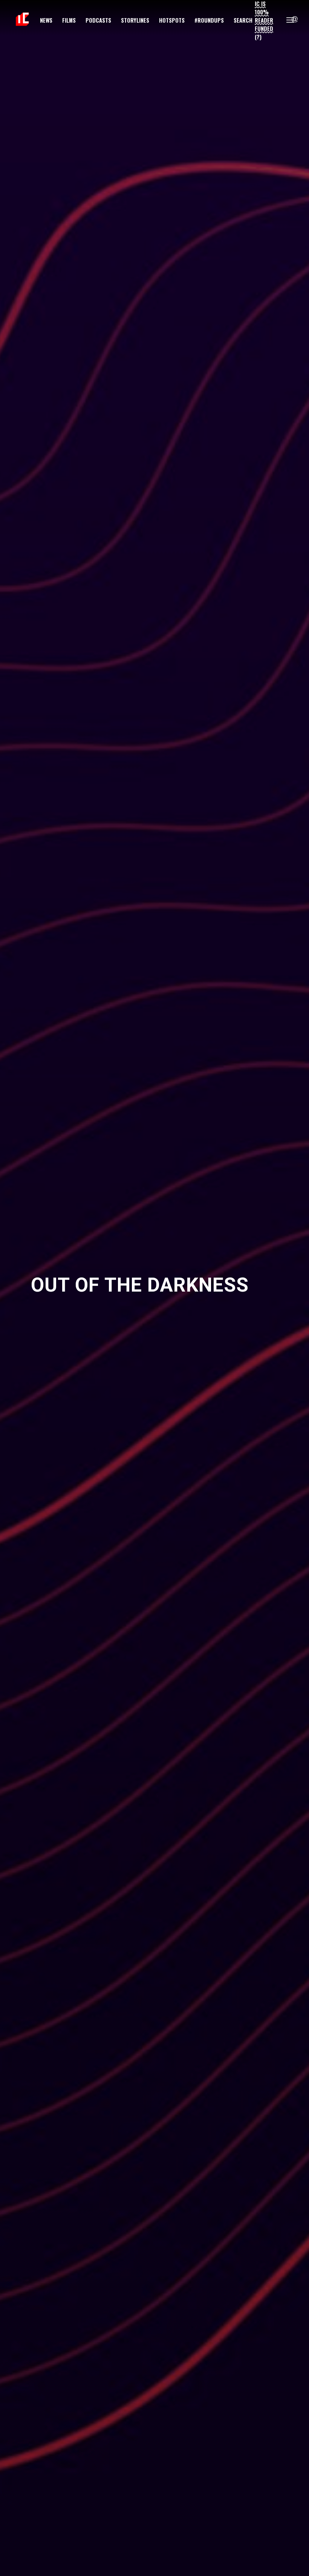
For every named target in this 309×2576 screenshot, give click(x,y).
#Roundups (209, 20)
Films (69, 20)
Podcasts (98, 20)
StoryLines (135, 20)
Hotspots (172, 20)
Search (243, 20)
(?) (258, 37)
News (46, 20)
